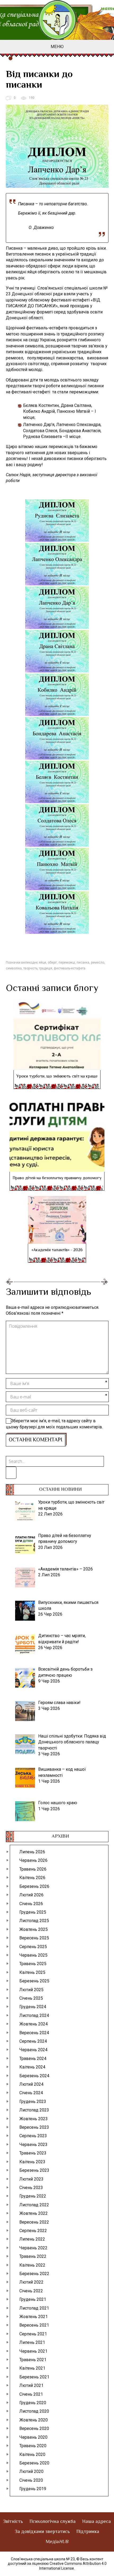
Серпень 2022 (33, 2231)
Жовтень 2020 (34, 2420)
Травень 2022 (33, 2256)
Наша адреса (97, 2522)
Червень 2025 (33, 1955)
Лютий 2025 (31, 1990)
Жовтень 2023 (34, 2119)
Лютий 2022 (31, 2282)
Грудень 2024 (33, 2007)
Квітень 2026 (32, 1878)
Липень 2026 (32, 1852)
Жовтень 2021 (34, 2317)
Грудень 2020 (33, 2403)
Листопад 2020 (34, 2411)
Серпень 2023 (33, 2136)
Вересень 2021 (34, 2325)
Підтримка (88, 2532)
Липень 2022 (32, 2239)
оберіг (52, 963)
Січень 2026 (31, 1904)
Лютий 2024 (31, 2084)
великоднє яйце (34, 963)
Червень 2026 (33, 1860)
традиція (46, 968)
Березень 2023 (34, 2170)
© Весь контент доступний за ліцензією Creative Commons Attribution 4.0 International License (57, 2564)
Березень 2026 (34, 1886)
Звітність (13, 2522)
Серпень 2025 (33, 1947)
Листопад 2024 (34, 2015)
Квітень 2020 (32, 2454)
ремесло (98, 963)
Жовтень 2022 (34, 2213)
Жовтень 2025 (34, 1929)
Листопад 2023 (34, 2110)
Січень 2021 (31, 2394)
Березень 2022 (34, 2274)
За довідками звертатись (42, 2532)
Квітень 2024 (32, 2067)
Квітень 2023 (32, 2162)
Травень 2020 (33, 2446)
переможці (67, 963)
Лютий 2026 (31, 1895)
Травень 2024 (33, 2058)
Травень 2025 (33, 1964)
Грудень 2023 (33, 2102)
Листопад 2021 (34, 2308)
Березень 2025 (34, 1981)
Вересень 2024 (34, 2033)
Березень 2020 (34, 2463)
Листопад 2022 (34, 2205)
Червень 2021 (33, 2351)
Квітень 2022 (32, 2265)
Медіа (57, 2542)
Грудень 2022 (33, 2196)
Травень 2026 (33, 1869)
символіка (14, 968)
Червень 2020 (33, 2437)
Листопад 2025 (34, 1921)
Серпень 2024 (33, 2041)
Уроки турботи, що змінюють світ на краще (57, 1077)
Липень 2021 (32, 2342)
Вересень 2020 (34, 2428)
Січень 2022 (31, 2291)
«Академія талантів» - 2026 (57, 1250)
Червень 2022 (33, 2248)
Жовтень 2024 (34, 2024)
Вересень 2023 (34, 2127)
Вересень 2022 (34, 2222)
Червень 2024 (33, 2050)
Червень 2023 (33, 2145)
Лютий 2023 (31, 2179)
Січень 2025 (31, 1998)
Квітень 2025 (32, 1972)
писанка (83, 963)
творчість (30, 968)
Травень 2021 (33, 2360)
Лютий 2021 (31, 2385)
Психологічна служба (52, 2522)
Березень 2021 (34, 2377)
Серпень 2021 (33, 2334)
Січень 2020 (31, 2480)
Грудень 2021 (33, 2299)
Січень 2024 (31, 2093)
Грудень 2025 (33, 1912)
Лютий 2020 (31, 2471)
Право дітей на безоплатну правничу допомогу (57, 1178)
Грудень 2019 (33, 2489)
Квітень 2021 (32, 2368)
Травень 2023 (33, 2153)
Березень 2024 (34, 2076)
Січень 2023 (31, 2188)
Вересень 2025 (34, 1938)
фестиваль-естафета (70, 968)
